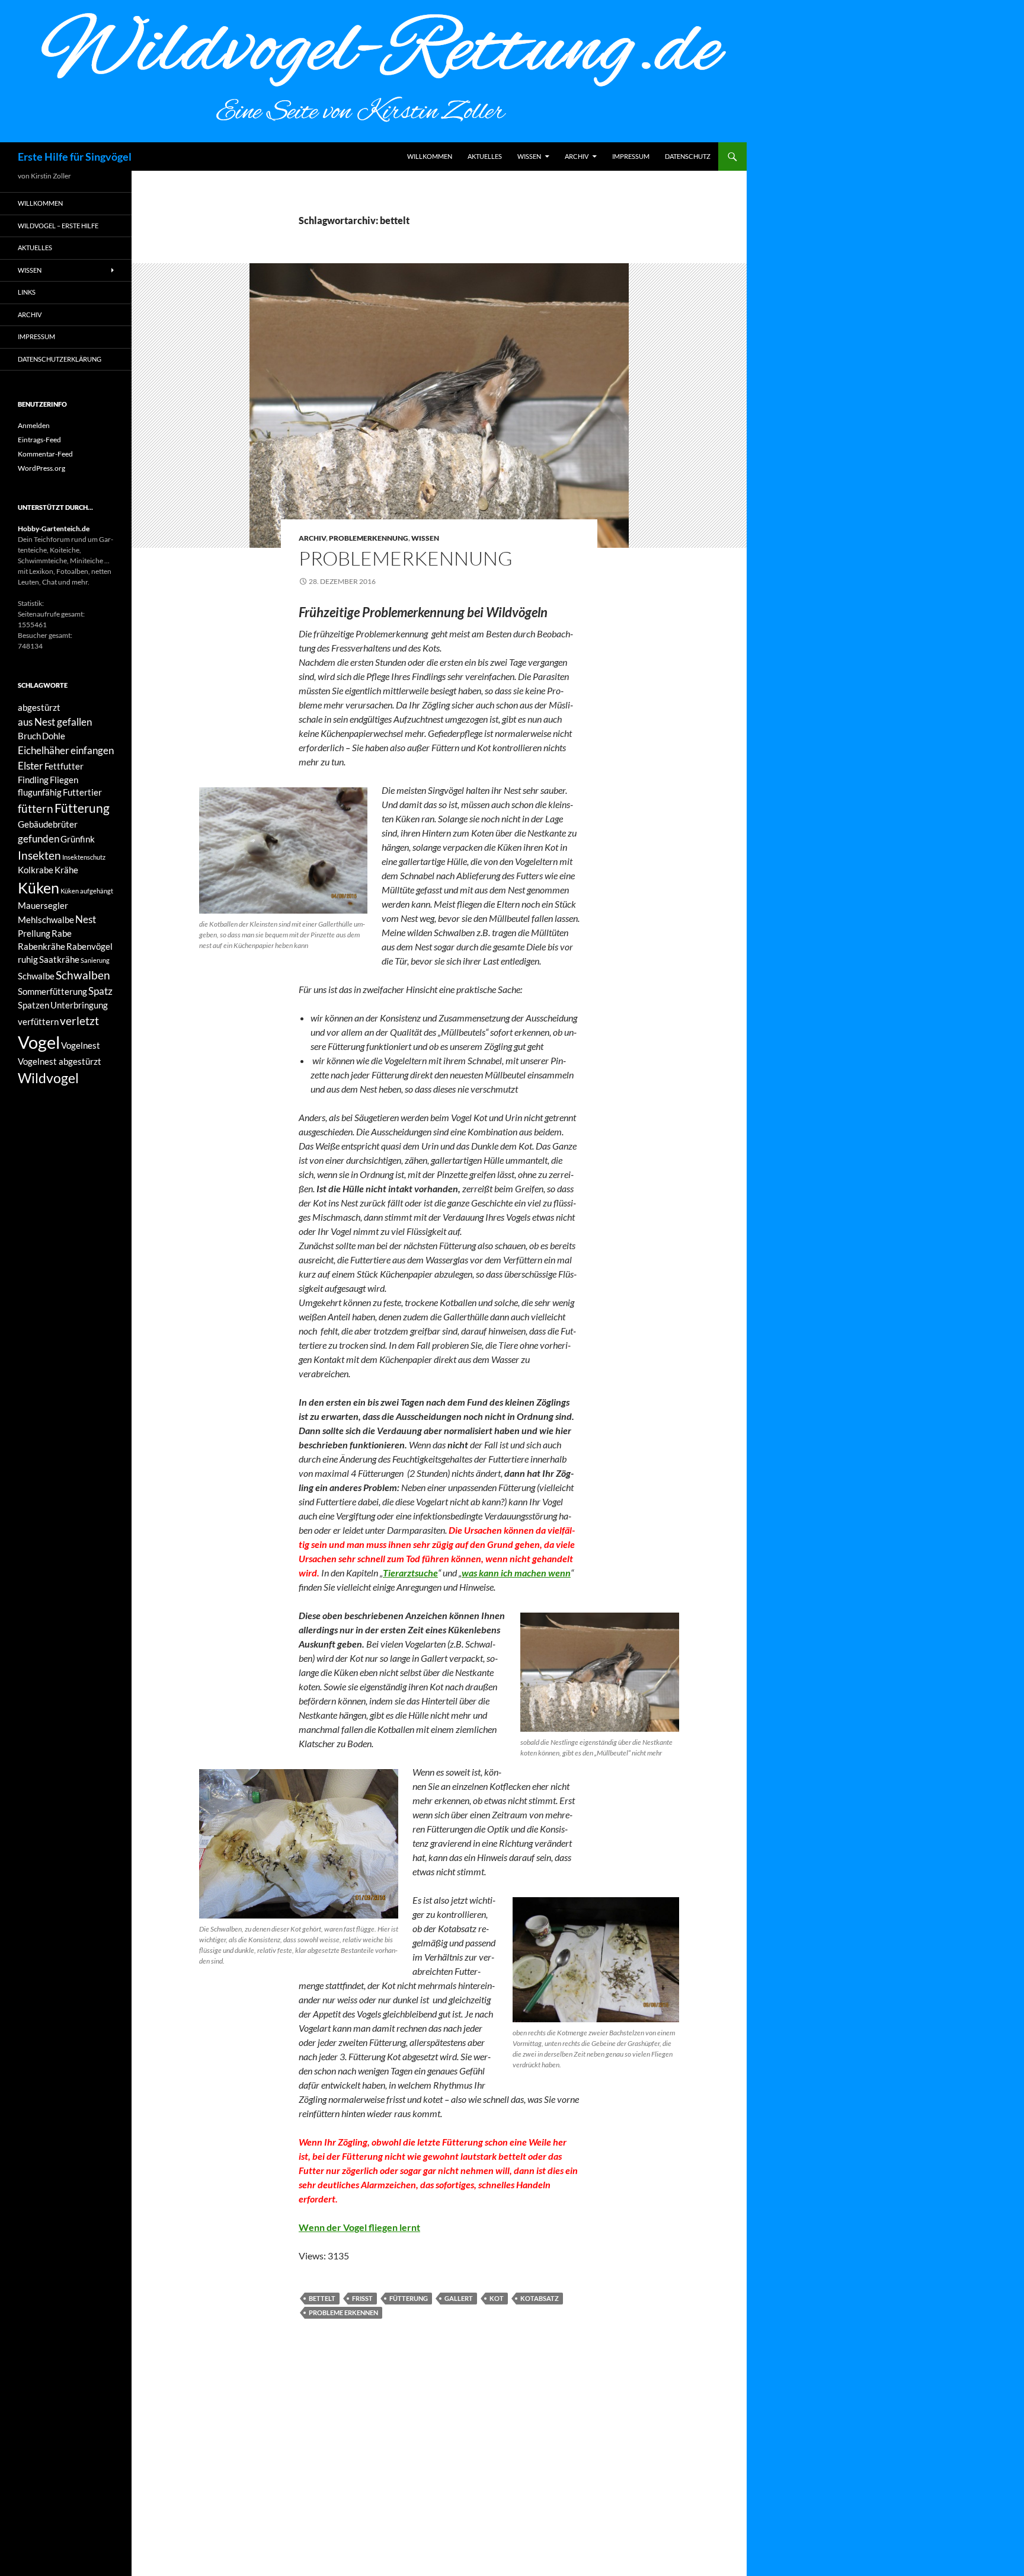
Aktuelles (485, 156)
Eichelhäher (44, 750)
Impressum (631, 156)
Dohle (54, 736)
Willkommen (430, 156)
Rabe (62, 933)
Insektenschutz (84, 857)
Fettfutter (64, 766)
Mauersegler (43, 906)
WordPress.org (41, 468)
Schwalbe (36, 976)
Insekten (39, 855)
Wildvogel (48, 1078)
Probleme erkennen (343, 2312)
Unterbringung (79, 1005)
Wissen (529, 156)
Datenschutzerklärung (60, 359)
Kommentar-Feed (45, 454)
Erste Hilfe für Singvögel (75, 157)
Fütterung (409, 2298)
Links (27, 292)
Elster (31, 766)
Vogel (39, 1042)
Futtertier (82, 792)
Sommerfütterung (52, 992)
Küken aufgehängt (87, 891)
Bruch (29, 736)
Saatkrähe (59, 960)
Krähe (66, 870)
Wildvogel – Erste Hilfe (58, 226)
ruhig (28, 960)
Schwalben (83, 975)
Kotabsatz (540, 2298)
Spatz (100, 991)
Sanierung (95, 960)
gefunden (39, 839)
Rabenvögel (89, 947)
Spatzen (33, 1005)
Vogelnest (81, 1046)
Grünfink (78, 839)
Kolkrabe (36, 870)
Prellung (34, 933)
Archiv (577, 156)
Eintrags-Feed (39, 440)
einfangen (92, 750)
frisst (362, 2298)
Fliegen (64, 780)
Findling (33, 780)
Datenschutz (688, 156)
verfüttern (38, 1022)
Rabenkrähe (41, 947)
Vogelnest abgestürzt (60, 1062)
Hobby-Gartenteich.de (54, 529)
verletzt (79, 1021)
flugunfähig (40, 792)
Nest (86, 919)
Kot (497, 2298)
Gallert (459, 2298)
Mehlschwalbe (46, 920)
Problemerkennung (369, 538)
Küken (39, 888)
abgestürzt (39, 708)
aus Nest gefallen (55, 722)
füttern (36, 808)
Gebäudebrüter (48, 824)
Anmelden (34, 425)
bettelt (322, 2298)
